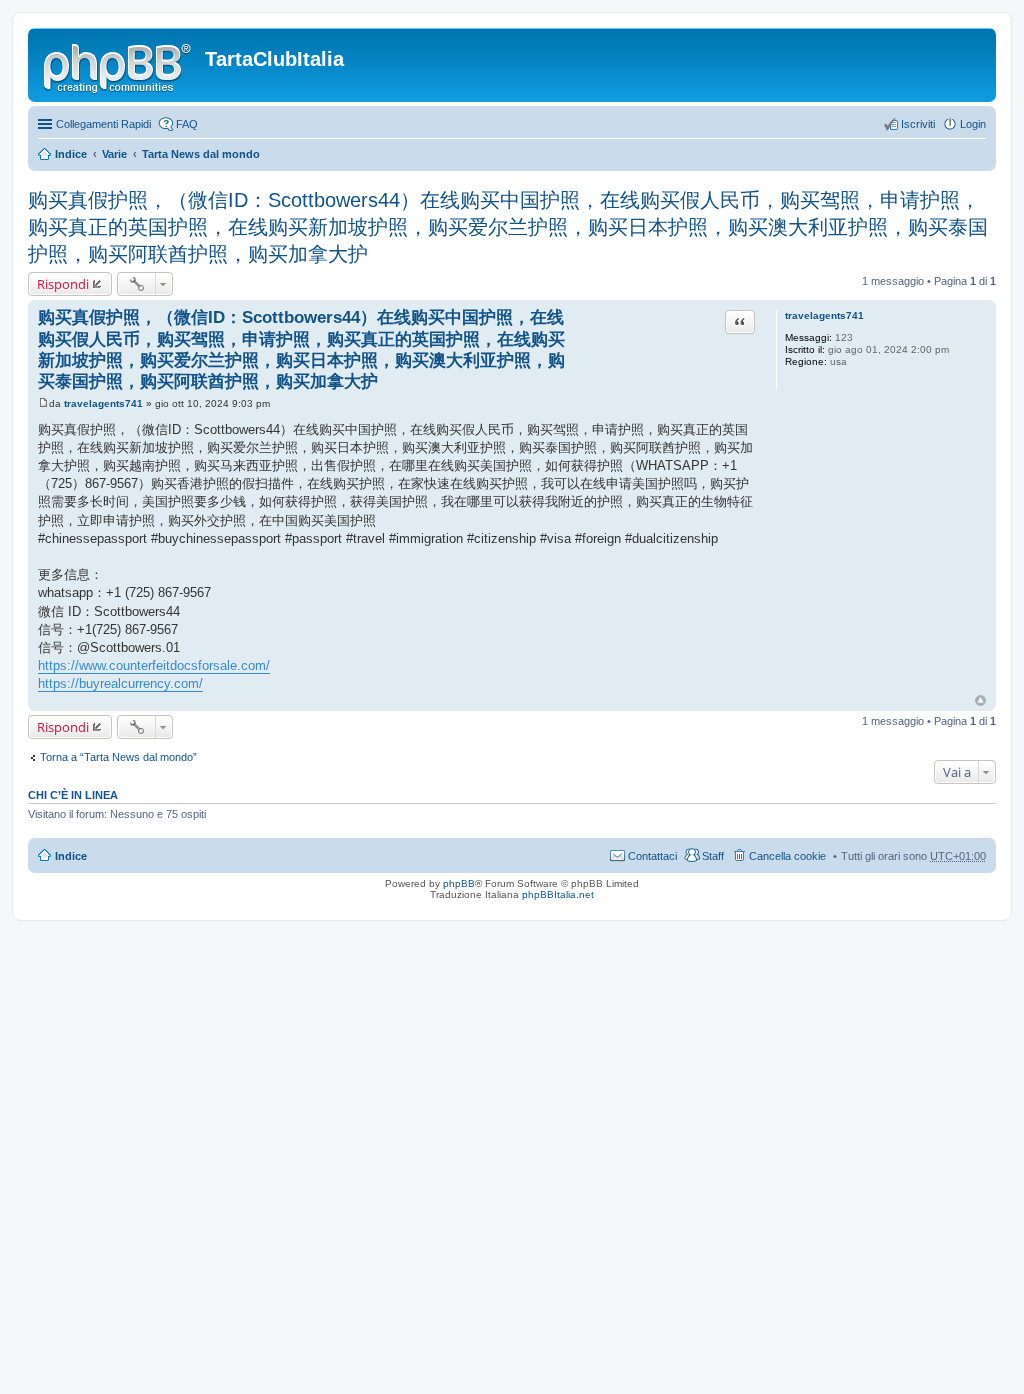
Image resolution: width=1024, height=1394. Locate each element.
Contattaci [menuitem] (652, 856)
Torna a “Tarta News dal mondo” (118, 757)
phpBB (459, 883)
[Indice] (119, 65)
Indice (71, 154)
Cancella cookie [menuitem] (787, 856)
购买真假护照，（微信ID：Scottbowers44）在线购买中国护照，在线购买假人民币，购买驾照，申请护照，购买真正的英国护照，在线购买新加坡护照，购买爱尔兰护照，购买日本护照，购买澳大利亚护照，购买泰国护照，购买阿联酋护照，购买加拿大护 (508, 227)
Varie (114, 154)
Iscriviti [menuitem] (918, 124)
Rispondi (63, 284)
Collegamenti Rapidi (103, 124)
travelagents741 (824, 315)
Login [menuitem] (973, 124)
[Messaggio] (43, 403)
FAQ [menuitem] (187, 124)
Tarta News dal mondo (201, 154)
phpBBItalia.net (558, 894)
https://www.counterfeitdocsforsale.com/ (154, 665)
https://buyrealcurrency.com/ (120, 683)
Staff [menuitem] (713, 856)
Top (980, 700)
